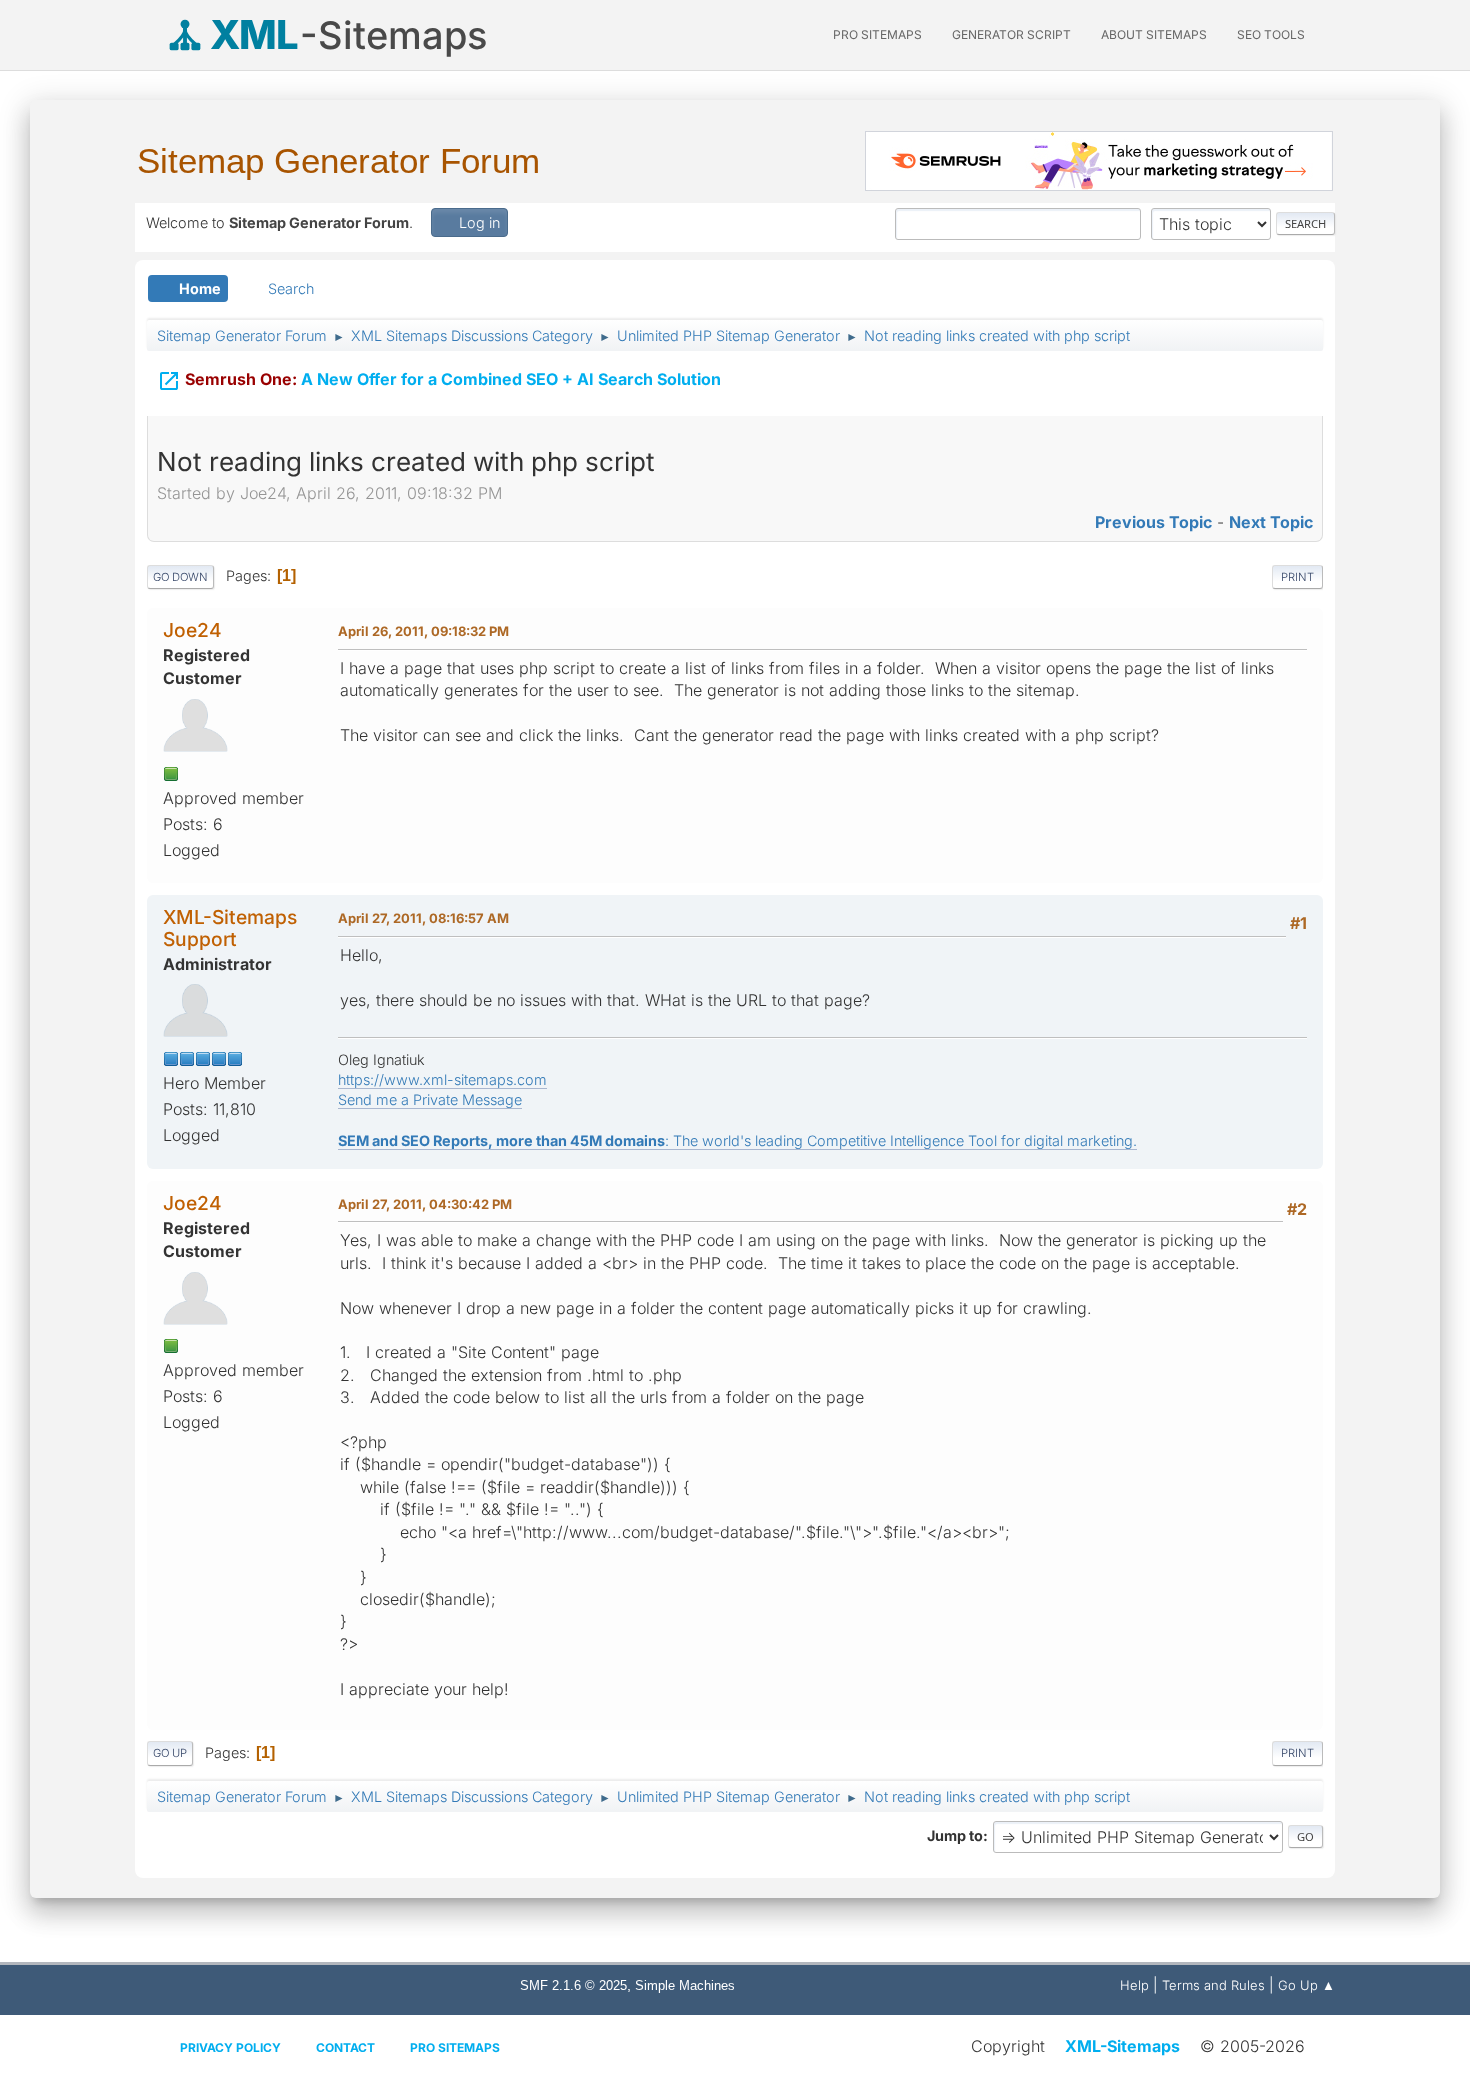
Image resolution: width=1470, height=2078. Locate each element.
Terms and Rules (1213, 1985)
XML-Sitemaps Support (230, 927)
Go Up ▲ (1306, 1985)
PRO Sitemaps (877, 34)
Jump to (955, 1835)
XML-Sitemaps (1122, 2046)
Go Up (170, 1753)
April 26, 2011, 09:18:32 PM (423, 631)
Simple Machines (685, 1985)
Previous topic (1153, 522)
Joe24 (192, 630)
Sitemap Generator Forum (338, 160)
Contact (345, 2047)
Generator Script (1011, 34)
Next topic (1271, 522)
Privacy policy (230, 2047)
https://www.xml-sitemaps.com (442, 1079)
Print (1297, 577)
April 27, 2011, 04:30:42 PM (425, 1204)
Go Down (180, 577)
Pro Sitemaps (455, 2047)
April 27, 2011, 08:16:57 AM (423, 918)
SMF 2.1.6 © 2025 (573, 1985)
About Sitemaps (1154, 34)
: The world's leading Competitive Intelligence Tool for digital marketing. (737, 1140)
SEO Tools (1271, 34)
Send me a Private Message (430, 1099)
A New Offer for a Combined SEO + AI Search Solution (439, 381)
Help (1134, 1985)
